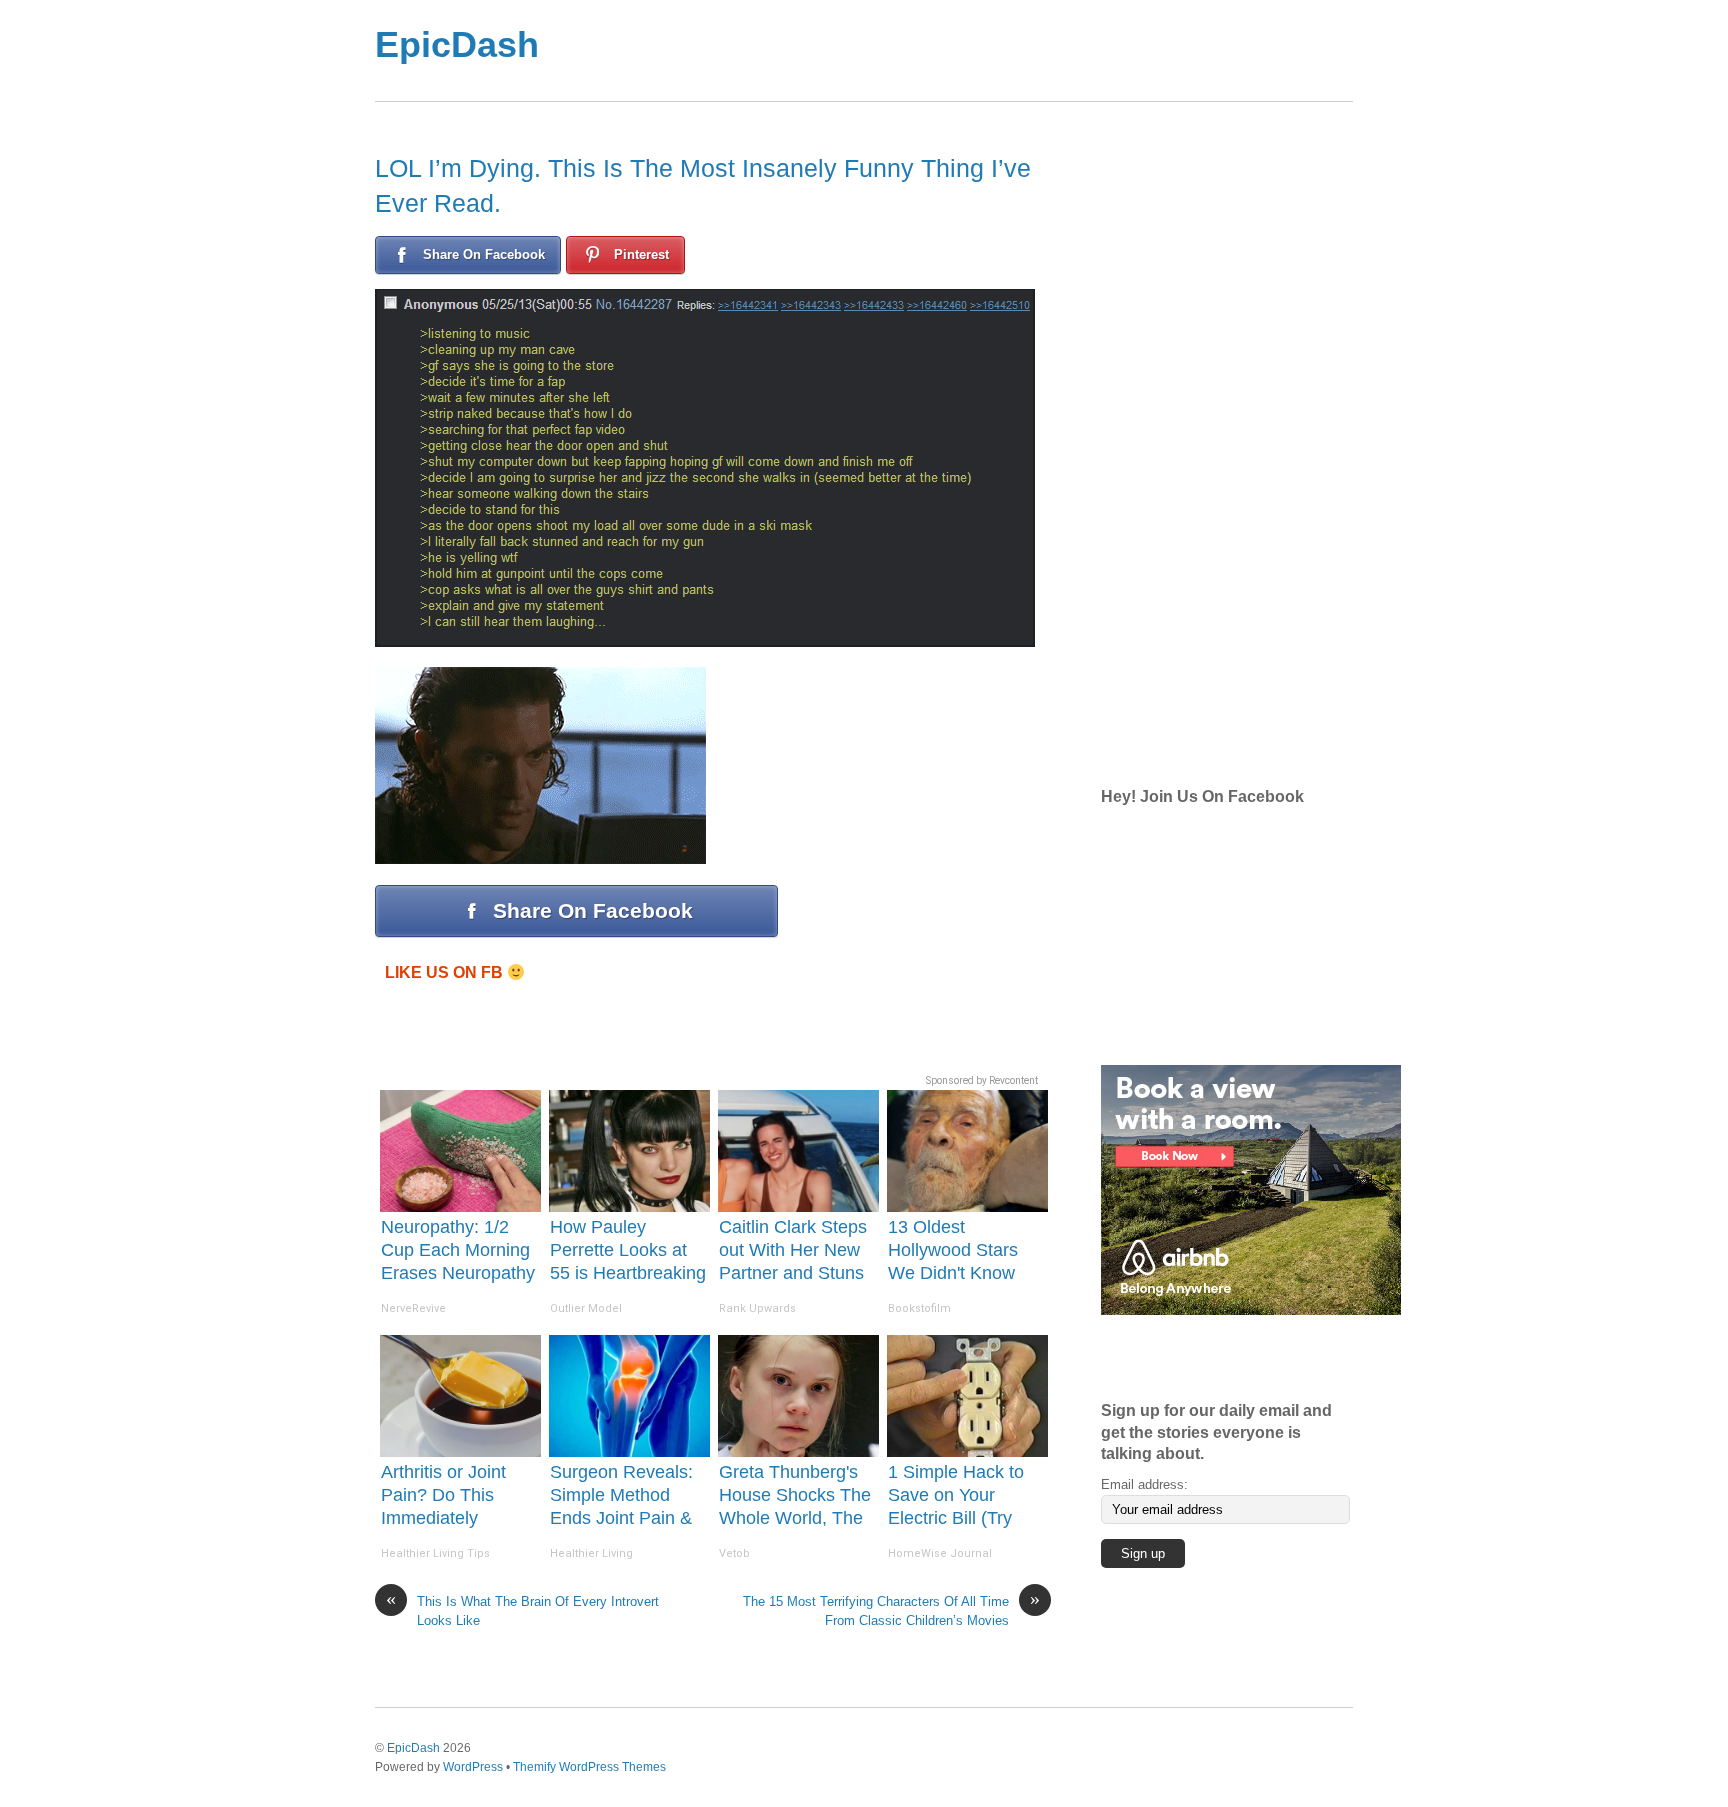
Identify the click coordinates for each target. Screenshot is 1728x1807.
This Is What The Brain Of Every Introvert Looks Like (522, 1610)
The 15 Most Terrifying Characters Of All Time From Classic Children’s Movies (891, 1610)
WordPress (473, 1766)
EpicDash (457, 44)
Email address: (1144, 1484)
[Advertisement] (943, 50)
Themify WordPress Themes (589, 1766)
